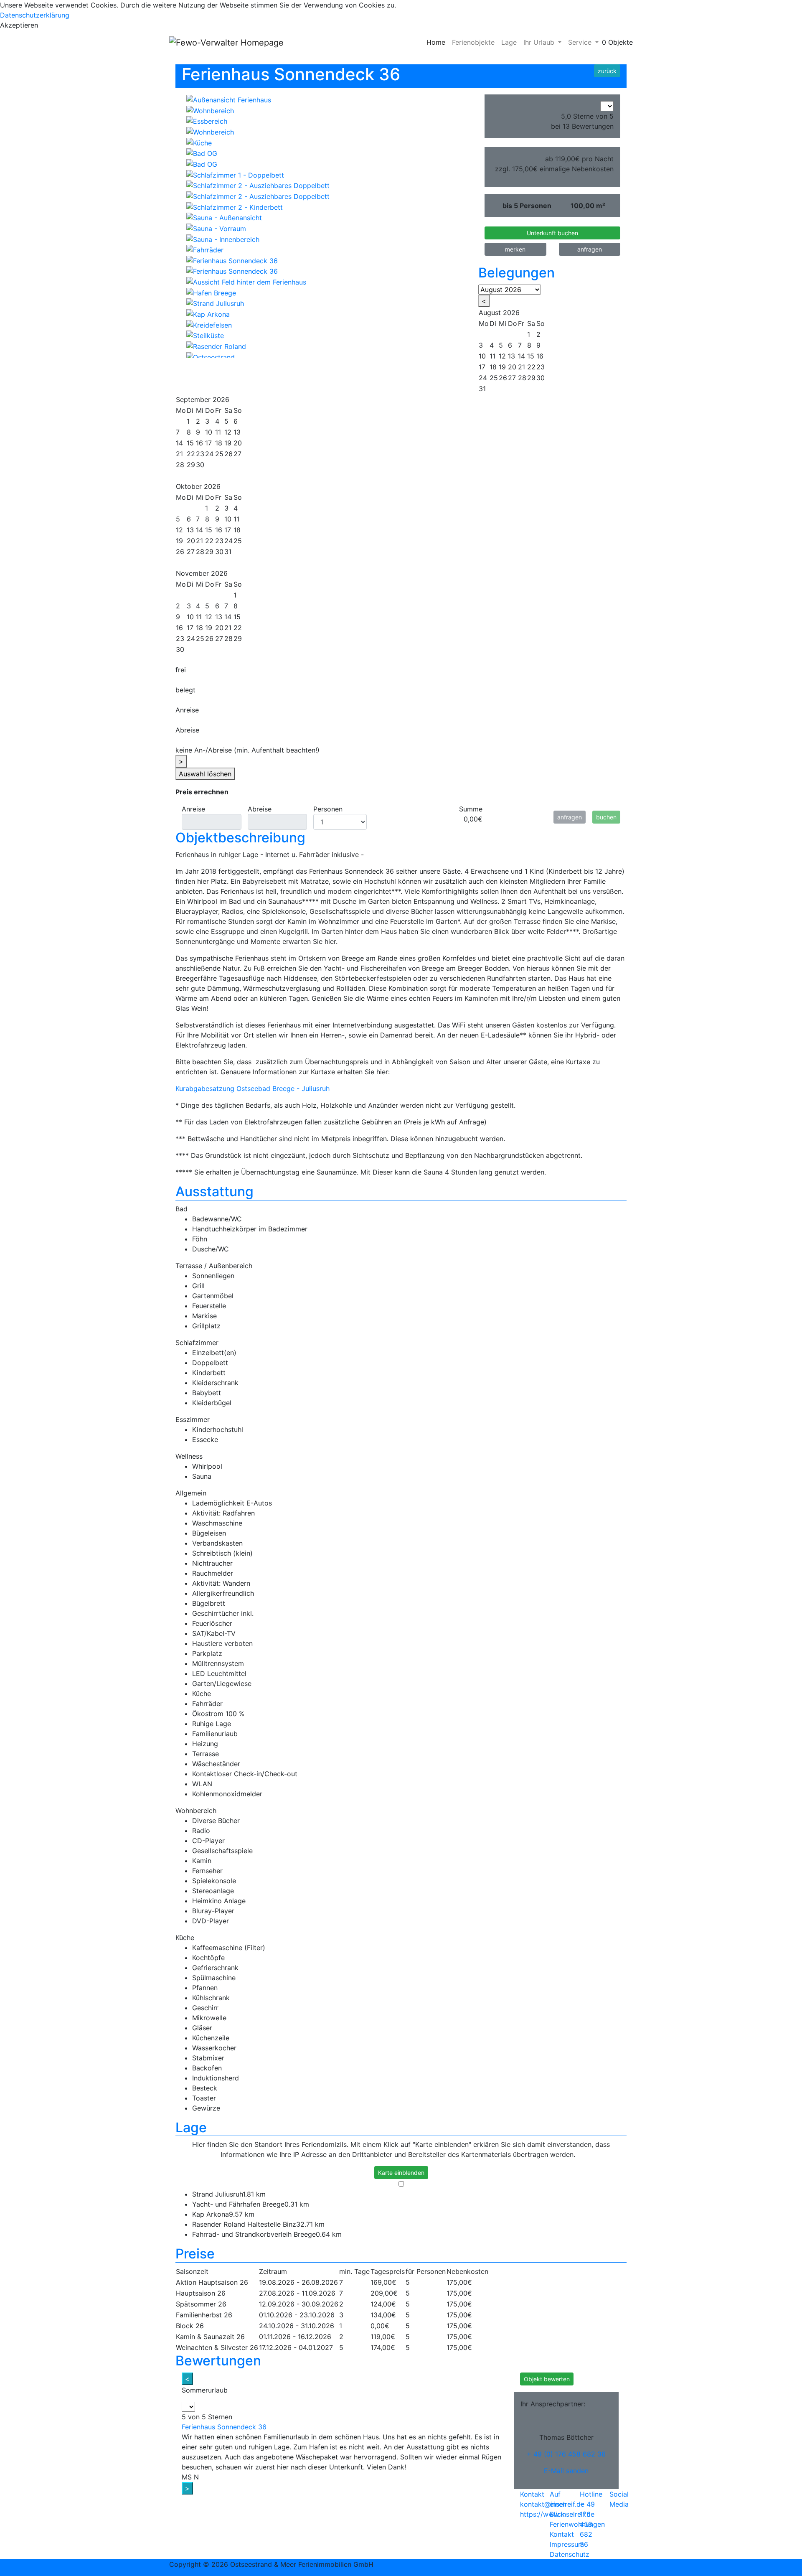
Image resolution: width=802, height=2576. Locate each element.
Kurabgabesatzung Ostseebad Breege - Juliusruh (253, 1088)
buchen (606, 817)
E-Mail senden (566, 2471)
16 (199, 443)
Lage (509, 42)
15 (190, 443)
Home (436, 42)
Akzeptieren (19, 25)
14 (179, 443)
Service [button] (581, 42)
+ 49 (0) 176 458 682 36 (566, 2454)
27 (512, 378)
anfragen (570, 817)
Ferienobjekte (473, 42)
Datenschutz (570, 2554)
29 (191, 465)
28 (180, 465)
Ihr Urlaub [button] (540, 42)
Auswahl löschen (205, 774)
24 (483, 378)
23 (541, 367)
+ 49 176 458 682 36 (587, 2524)
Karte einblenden (401, 2173)
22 (191, 454)
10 (228, 519)
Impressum (567, 2544)
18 (219, 443)
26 (503, 378)
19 (179, 541)
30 (200, 465)
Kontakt (562, 2534)
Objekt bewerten (547, 2379)
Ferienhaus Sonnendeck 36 (224, 2427)
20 (238, 443)
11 (199, 617)
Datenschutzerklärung (35, 15)
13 (237, 432)
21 (179, 454)
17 (208, 443)
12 (228, 432)
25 (494, 378)
